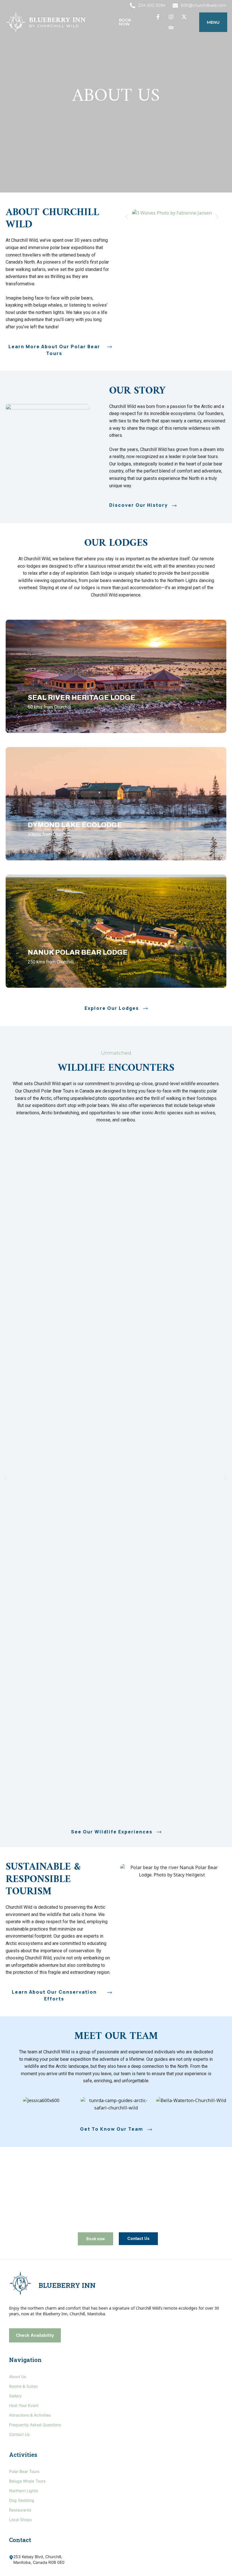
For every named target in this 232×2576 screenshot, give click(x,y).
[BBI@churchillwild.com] (175, 6)
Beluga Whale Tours (27, 2481)
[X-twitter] (184, 17)
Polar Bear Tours (24, 2471)
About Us (18, 2377)
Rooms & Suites (23, 2386)
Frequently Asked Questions (35, 2425)
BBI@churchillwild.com (204, 5)
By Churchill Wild (54, 26)
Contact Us (19, 2434)
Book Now (125, 22)
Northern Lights (23, 2491)
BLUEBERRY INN (67, 2285)
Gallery (15, 2396)
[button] (213, 22)
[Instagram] (171, 17)
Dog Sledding (22, 2500)
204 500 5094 (152, 5)
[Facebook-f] (158, 17)
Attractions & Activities (30, 2415)
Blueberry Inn (57, 20)
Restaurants (20, 2510)
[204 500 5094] (133, 6)
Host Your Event (24, 2405)
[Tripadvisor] (171, 27)
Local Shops (20, 2520)
